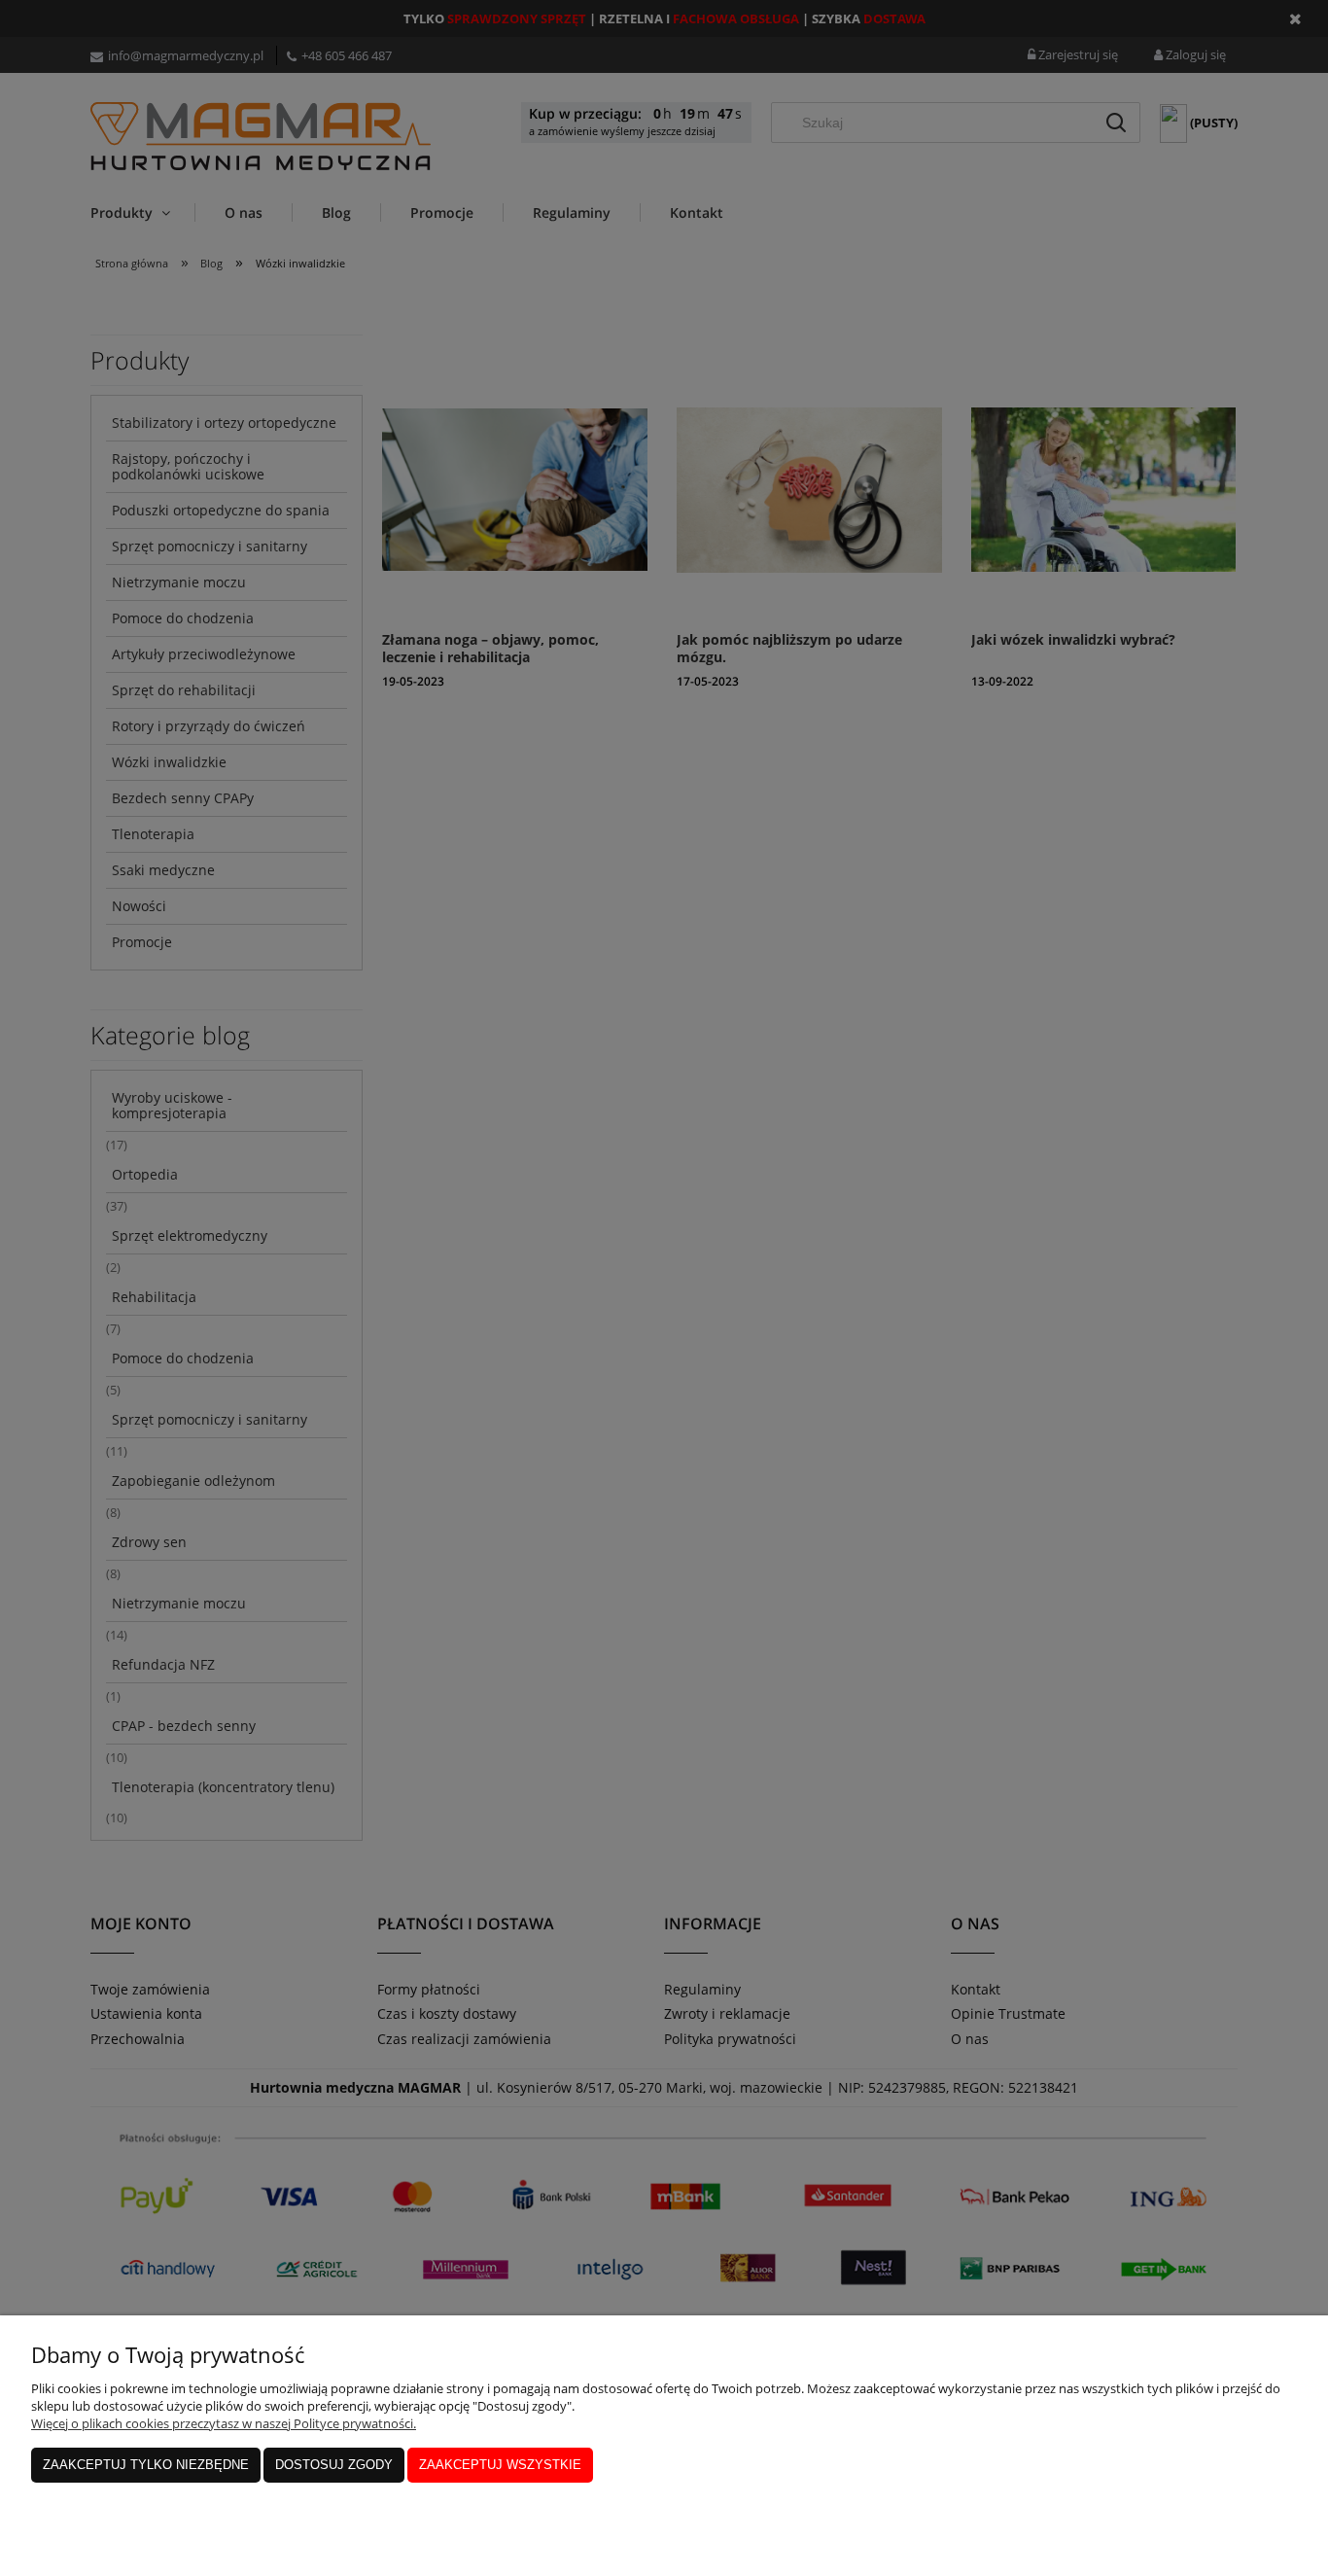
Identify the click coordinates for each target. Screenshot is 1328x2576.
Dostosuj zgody (334, 2465)
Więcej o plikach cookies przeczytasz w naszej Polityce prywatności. (224, 2423)
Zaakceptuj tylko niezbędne (146, 2465)
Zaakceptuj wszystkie (500, 2465)
